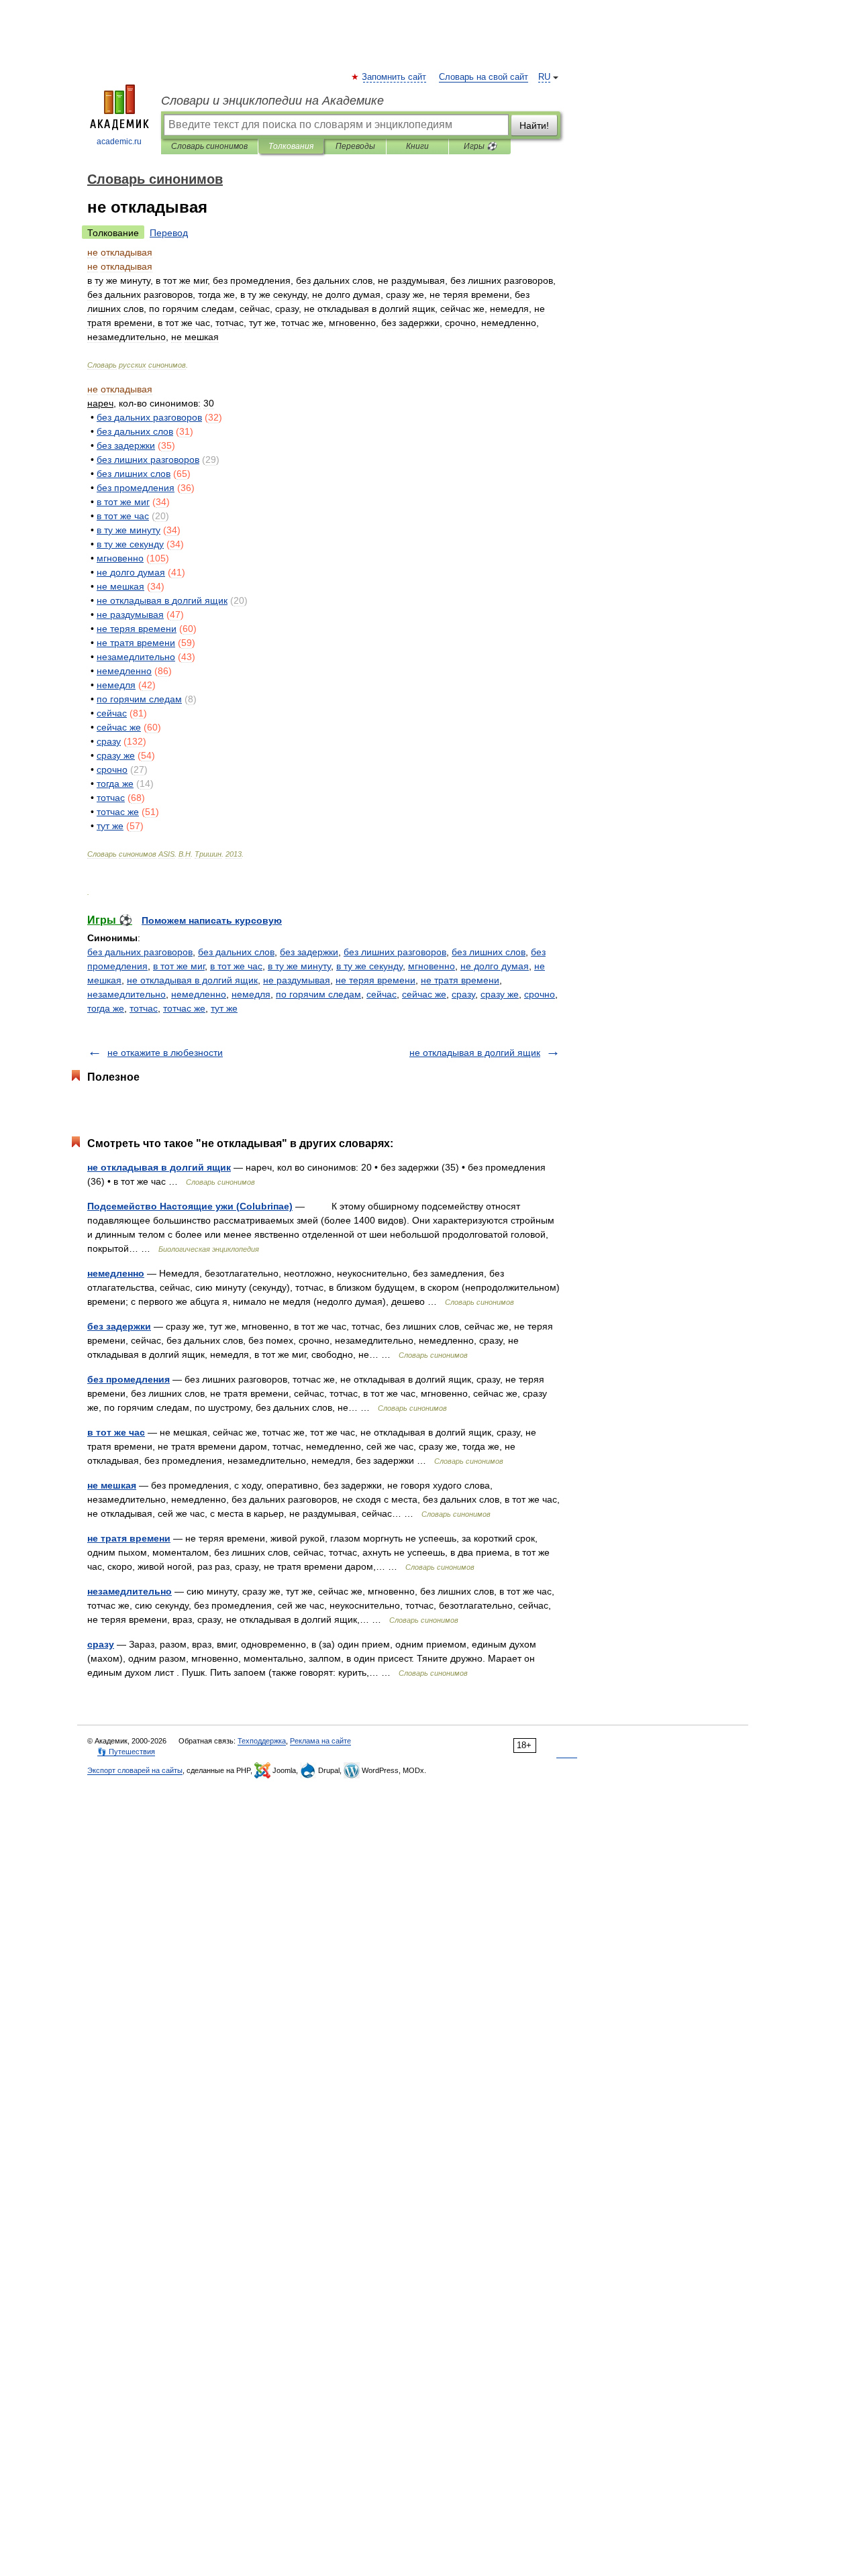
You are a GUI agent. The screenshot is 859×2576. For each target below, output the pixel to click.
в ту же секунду (369, 966)
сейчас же (424, 994)
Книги (417, 146)
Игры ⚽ (480, 146)
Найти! (534, 125)
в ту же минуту (299, 966)
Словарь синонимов (209, 146)
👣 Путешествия (126, 1752)
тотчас (144, 1008)
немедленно (199, 994)
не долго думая (495, 966)
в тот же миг (179, 966)
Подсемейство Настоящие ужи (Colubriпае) (190, 1206)
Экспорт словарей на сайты (135, 1770)
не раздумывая (297, 980)
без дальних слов (236, 952)
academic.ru (119, 142)
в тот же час (236, 966)
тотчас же (184, 1008)
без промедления (129, 1379)
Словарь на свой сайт (484, 77)
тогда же (106, 1008)
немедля (251, 994)
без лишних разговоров (395, 952)
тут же (224, 1008)
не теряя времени (375, 980)
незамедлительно (127, 994)
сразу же (500, 994)
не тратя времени (460, 980)
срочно (540, 994)
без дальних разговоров (140, 952)
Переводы (355, 146)
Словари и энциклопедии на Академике (272, 101)
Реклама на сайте (320, 1741)
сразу (463, 994)
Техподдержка (262, 1741)
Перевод (169, 233)
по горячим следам (318, 994)
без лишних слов (489, 952)
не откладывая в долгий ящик (192, 980)
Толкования (291, 146)
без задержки (309, 952)
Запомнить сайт (395, 77)
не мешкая (112, 1485)
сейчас (382, 994)
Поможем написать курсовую (212, 920)
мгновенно (432, 966)
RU (544, 77)
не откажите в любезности (165, 1053)
